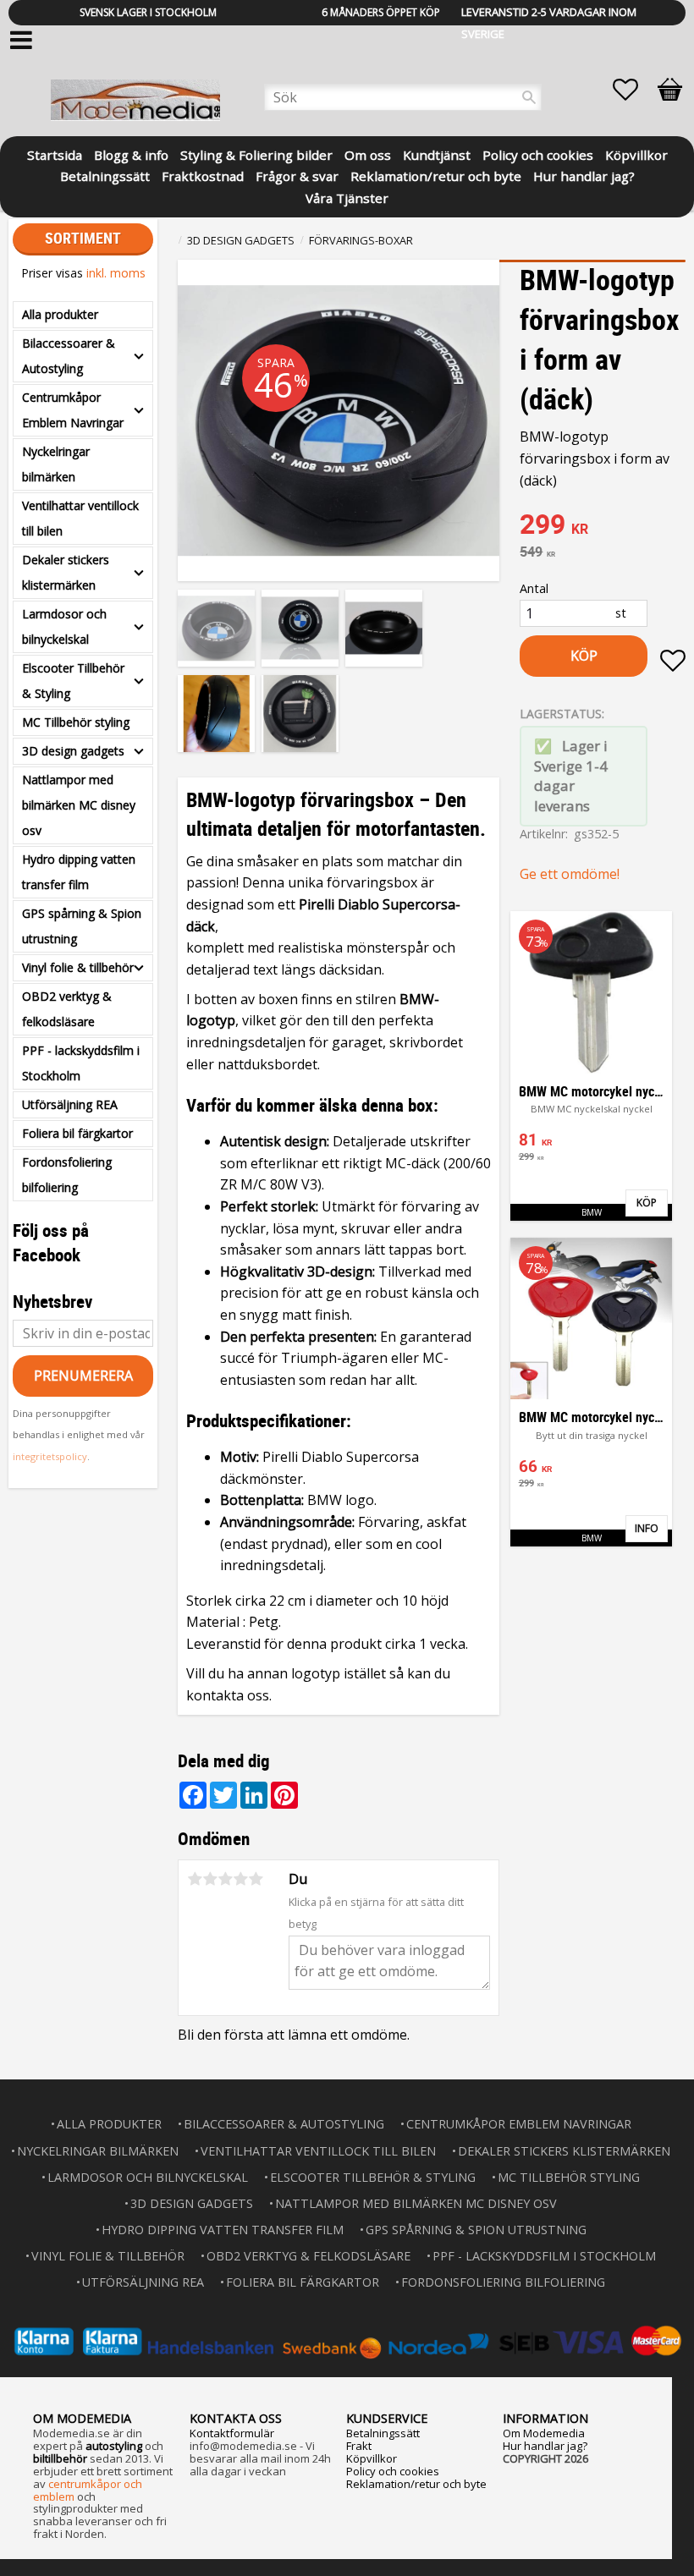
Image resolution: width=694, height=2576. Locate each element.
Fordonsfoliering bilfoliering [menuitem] (67, 1175)
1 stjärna (195, 1879)
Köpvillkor (372, 2458)
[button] (634, 90)
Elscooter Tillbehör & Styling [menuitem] (73, 681)
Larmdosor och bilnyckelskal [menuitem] (64, 626)
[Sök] (529, 97)
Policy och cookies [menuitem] (538, 154)
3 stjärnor (225, 1879)
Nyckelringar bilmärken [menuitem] (56, 464)
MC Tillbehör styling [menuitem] (76, 722)
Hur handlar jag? (545, 2446)
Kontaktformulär (232, 2433)
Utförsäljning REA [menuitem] (70, 1104)
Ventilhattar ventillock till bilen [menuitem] (80, 518)
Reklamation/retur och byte (416, 2484)
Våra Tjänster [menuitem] (347, 197)
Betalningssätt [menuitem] (105, 175)
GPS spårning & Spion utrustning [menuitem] (82, 926)
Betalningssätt (383, 2433)
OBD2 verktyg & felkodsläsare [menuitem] (67, 1009)
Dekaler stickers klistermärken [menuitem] (66, 572)
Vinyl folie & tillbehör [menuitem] (78, 967)
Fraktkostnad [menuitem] (203, 175)
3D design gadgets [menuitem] (73, 751)
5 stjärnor (256, 1879)
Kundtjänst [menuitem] (437, 154)
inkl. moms (116, 273)
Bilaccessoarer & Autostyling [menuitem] (69, 356)
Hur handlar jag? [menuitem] (584, 175)
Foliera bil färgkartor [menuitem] (77, 1133)
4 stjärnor (240, 1879)
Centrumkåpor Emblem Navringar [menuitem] (73, 410)
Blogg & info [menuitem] (131, 154)
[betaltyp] (347, 2341)
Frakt (359, 2446)
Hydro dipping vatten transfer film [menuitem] (79, 872)
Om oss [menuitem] (368, 154)
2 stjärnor (210, 1879)
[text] (603, 526)
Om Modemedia (544, 2433)
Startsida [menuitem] (55, 154)
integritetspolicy (50, 1456)
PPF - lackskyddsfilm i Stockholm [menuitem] (81, 1063)
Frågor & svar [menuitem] (297, 175)
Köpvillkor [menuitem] (636, 154)
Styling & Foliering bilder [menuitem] (256, 154)
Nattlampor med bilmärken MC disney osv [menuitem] (79, 805)
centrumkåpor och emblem (88, 2490)
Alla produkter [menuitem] (60, 314)
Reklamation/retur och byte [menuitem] (436, 175)
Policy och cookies (393, 2471)
